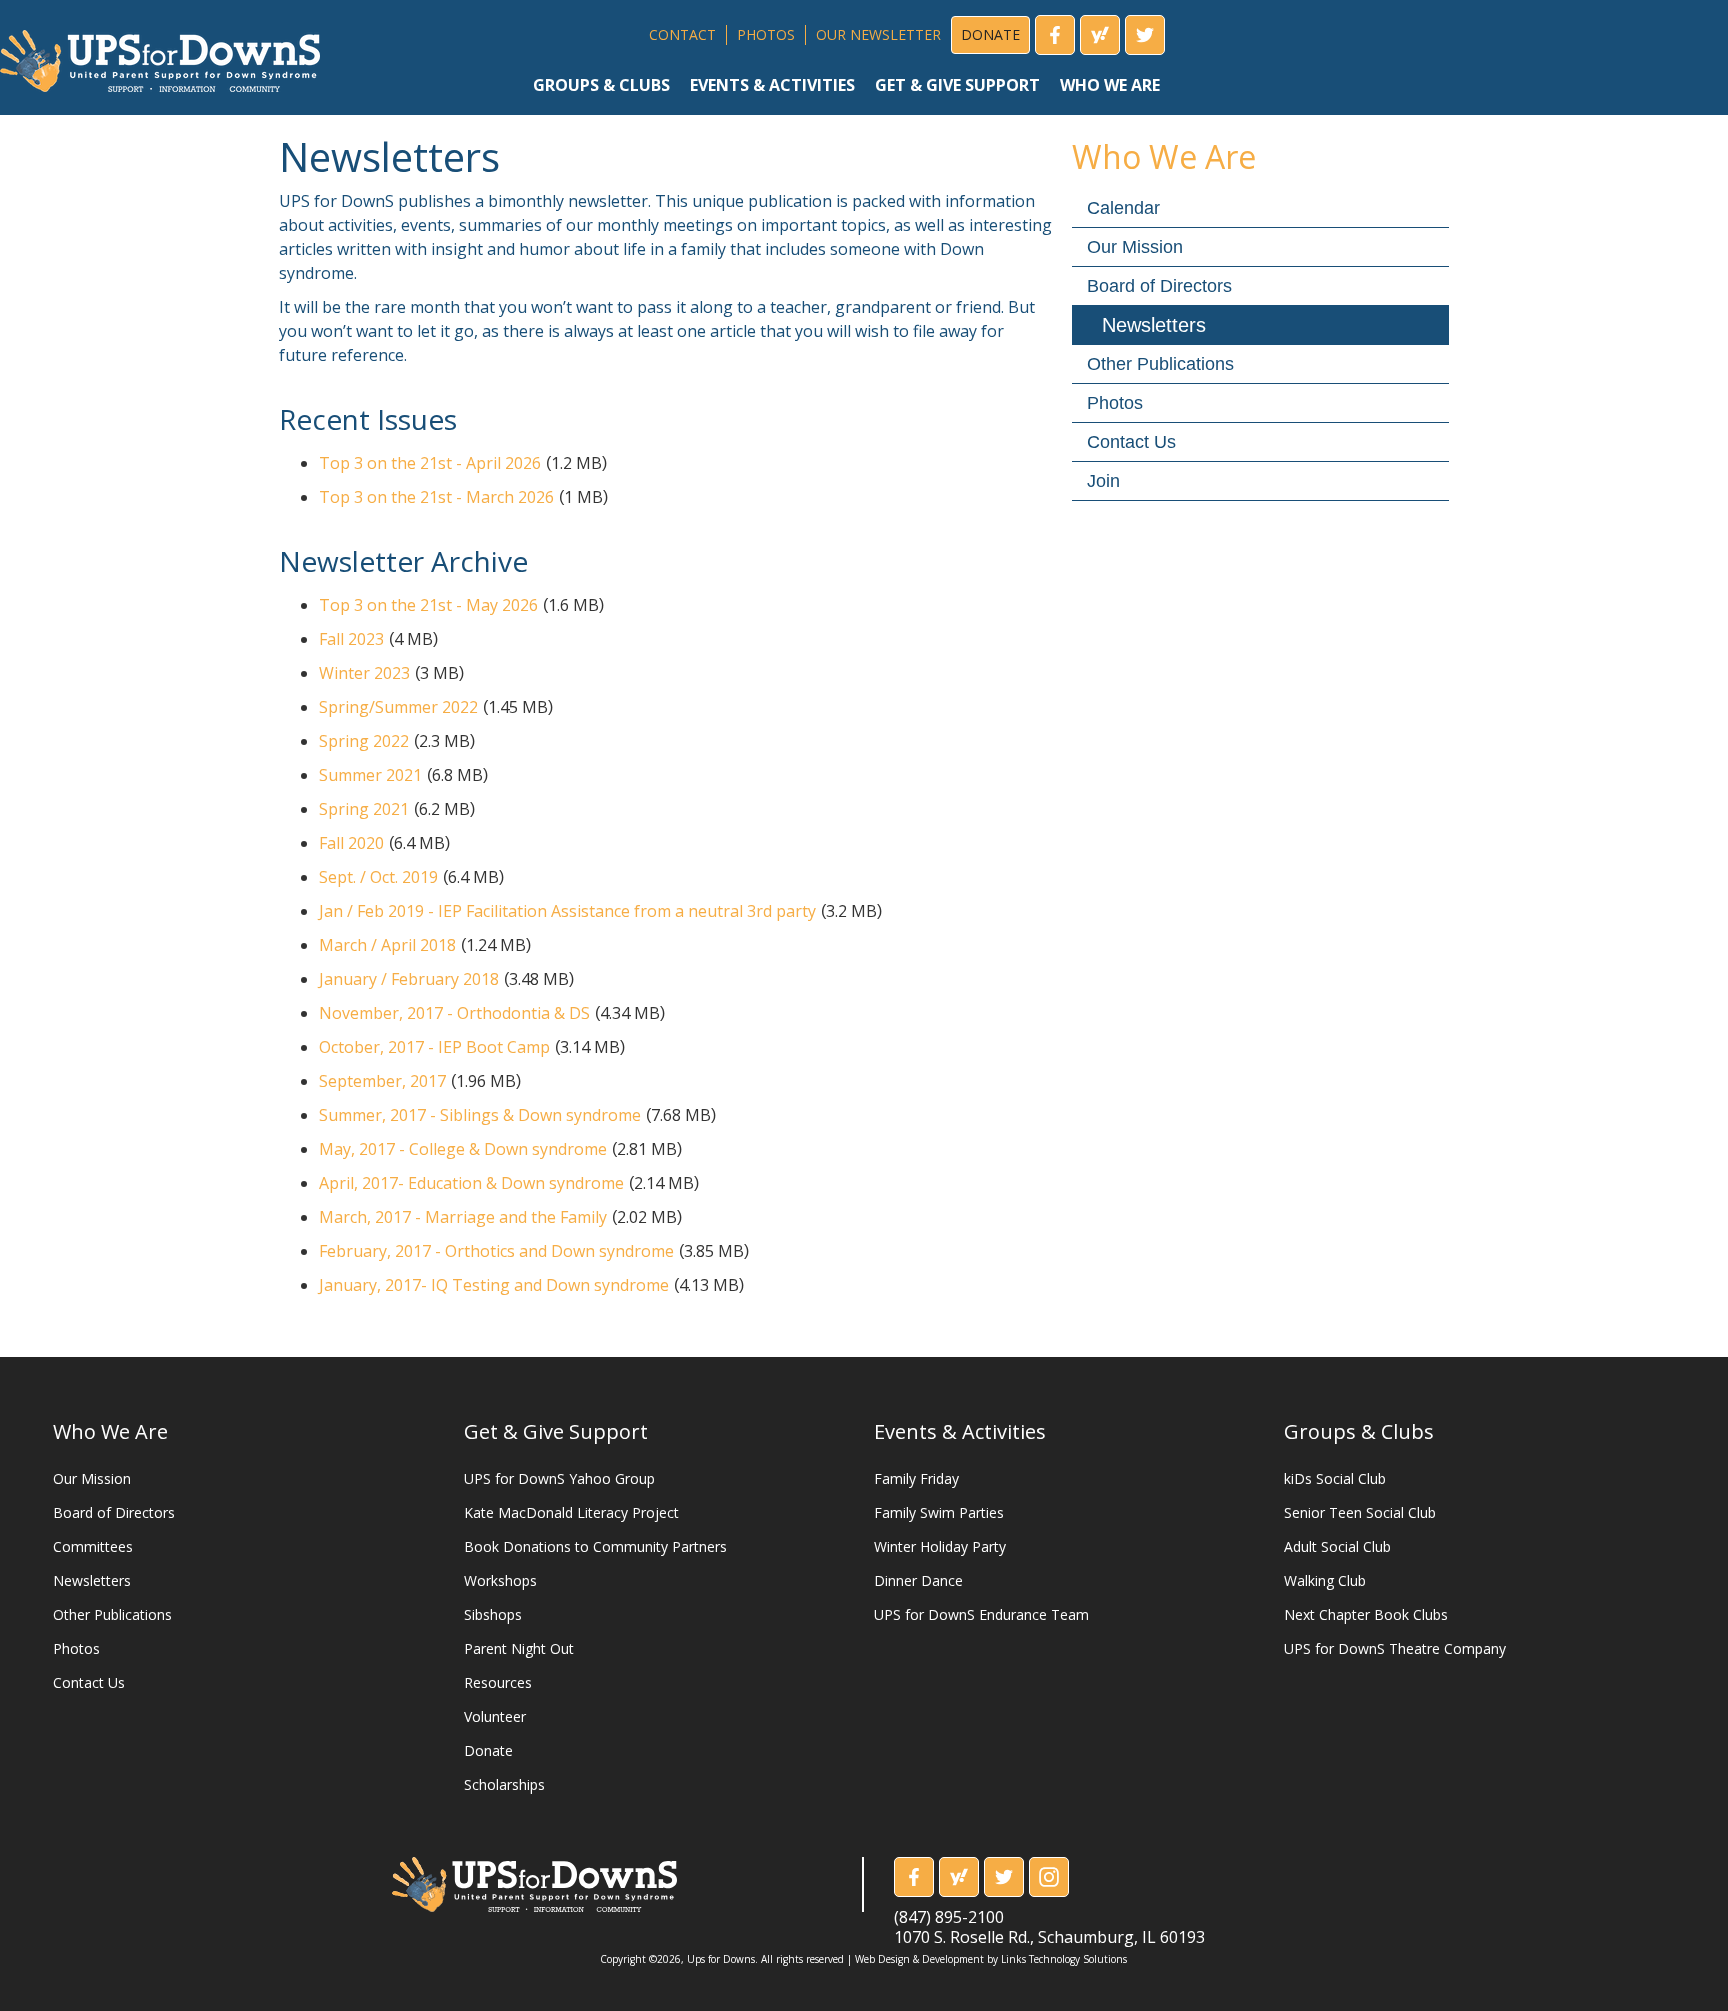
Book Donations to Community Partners (595, 1546)
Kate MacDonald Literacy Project (571, 1512)
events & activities (772, 85)
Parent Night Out (519, 1648)
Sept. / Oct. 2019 (378, 877)
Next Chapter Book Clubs (1366, 1614)
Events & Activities (960, 1431)
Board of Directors (1159, 286)
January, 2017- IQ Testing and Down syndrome (494, 1285)
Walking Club (1325, 1580)
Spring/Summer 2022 (398, 707)
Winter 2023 (364, 673)
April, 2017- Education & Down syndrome (471, 1183)
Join (1103, 481)
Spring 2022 (364, 741)
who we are (1110, 85)
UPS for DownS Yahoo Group (559, 1478)
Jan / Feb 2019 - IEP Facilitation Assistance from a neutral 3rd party (567, 911)
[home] (160, 53)
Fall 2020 (351, 843)
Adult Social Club (1337, 1546)
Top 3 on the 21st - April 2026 (430, 463)
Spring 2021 (364, 809)
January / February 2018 (409, 979)
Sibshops (493, 1614)
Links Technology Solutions (1064, 1959)
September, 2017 (382, 1081)
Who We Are (110, 1431)
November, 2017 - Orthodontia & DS (454, 1013)
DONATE (990, 34)
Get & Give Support (556, 1431)
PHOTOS (766, 34)
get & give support (957, 85)
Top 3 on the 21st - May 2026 (428, 605)
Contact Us (1131, 442)
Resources (498, 1682)
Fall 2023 (351, 639)
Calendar (1123, 208)
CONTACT (682, 34)
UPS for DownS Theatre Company (1395, 1648)
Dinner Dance (918, 1580)
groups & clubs (601, 85)
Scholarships (504, 1784)
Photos (1115, 403)
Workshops (500, 1580)
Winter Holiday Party (940, 1546)
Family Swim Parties (939, 1512)
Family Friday (916, 1478)
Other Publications (1160, 364)
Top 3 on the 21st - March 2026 (436, 497)
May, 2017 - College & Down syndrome (463, 1149)
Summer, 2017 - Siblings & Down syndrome (480, 1115)
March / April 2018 (387, 945)
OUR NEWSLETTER (878, 34)
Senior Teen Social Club (1360, 1512)
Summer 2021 (370, 775)
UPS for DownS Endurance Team (981, 1614)
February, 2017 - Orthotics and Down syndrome (496, 1251)
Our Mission (1135, 247)
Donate (488, 1750)
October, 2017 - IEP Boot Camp (434, 1047)
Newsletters (1154, 325)
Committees (93, 1546)
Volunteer (495, 1716)
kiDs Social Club (1335, 1478)
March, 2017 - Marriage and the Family (463, 1217)
